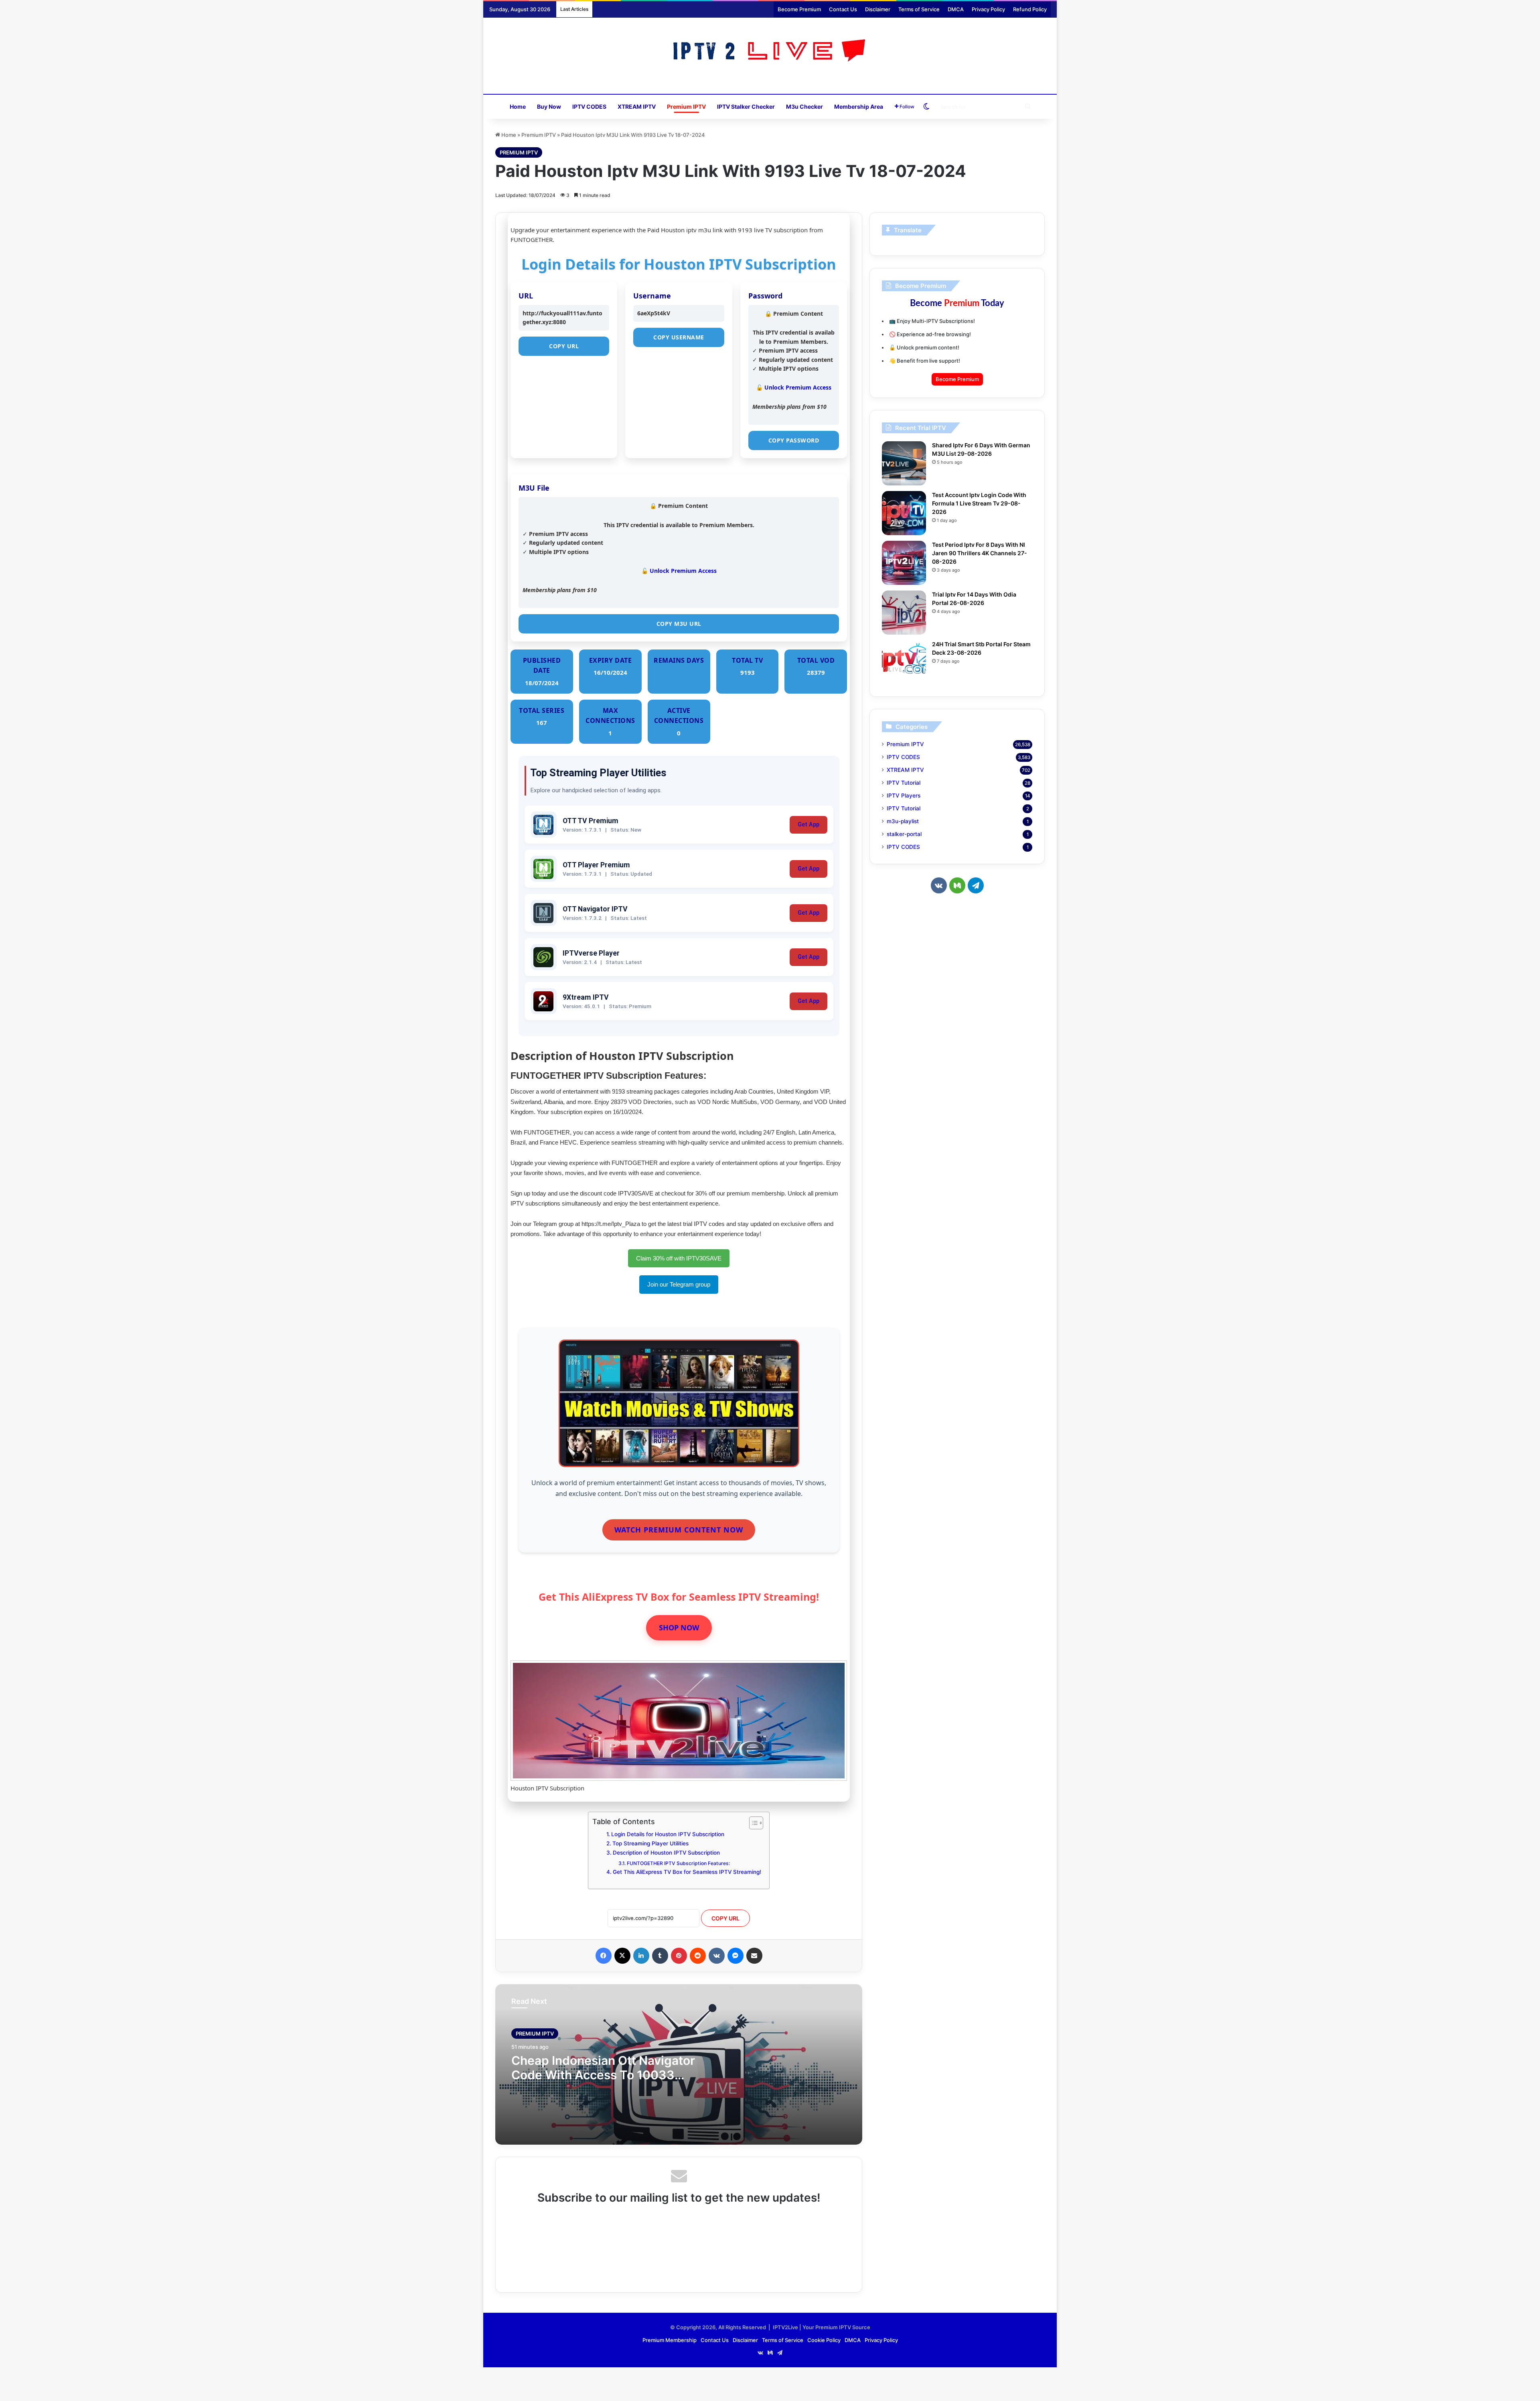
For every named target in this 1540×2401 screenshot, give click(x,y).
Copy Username (679, 337)
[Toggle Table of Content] (752, 1823)
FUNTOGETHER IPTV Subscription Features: (678, 1863)
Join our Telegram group (679, 1284)
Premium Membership (670, 2340)
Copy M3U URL (679, 624)
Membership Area (859, 107)
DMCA (956, 9)
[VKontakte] (717, 1956)
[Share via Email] (754, 1956)
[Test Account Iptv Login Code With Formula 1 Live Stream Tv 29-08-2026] (904, 513)
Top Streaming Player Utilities (650, 1843)
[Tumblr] (660, 1956)
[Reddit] (698, 1956)
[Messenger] (736, 1956)
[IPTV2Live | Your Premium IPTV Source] (770, 52)
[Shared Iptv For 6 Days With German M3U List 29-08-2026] (904, 463)
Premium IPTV (686, 107)
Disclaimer (878, 9)
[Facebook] (604, 1956)
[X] (622, 1956)
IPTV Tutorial (904, 783)
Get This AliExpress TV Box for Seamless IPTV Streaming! (687, 1872)
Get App (808, 825)
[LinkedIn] (641, 1956)
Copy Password (794, 440)
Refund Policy (1030, 9)
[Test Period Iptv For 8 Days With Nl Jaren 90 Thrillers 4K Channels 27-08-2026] (904, 563)
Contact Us (843, 9)
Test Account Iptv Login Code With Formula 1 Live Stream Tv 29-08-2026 (979, 503)
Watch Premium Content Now (679, 1530)
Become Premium (799, 9)
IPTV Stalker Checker (746, 107)
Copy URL (564, 346)
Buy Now (549, 107)
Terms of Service (919, 9)
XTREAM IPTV (637, 107)
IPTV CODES (589, 107)
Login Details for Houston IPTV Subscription (668, 1834)
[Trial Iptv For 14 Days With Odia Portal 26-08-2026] (904, 613)
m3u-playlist (903, 821)
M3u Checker (804, 107)
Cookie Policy (824, 2340)
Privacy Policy (988, 9)
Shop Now (679, 1628)
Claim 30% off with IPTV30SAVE (679, 1258)
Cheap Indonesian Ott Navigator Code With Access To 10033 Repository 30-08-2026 (603, 2075)
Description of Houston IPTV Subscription (666, 1853)
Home (518, 107)
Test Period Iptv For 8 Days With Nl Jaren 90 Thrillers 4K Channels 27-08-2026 (980, 553)
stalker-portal (904, 834)
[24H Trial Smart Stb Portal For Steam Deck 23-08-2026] (904, 662)
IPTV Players (904, 796)
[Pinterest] (679, 1956)
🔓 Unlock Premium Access (794, 387)
